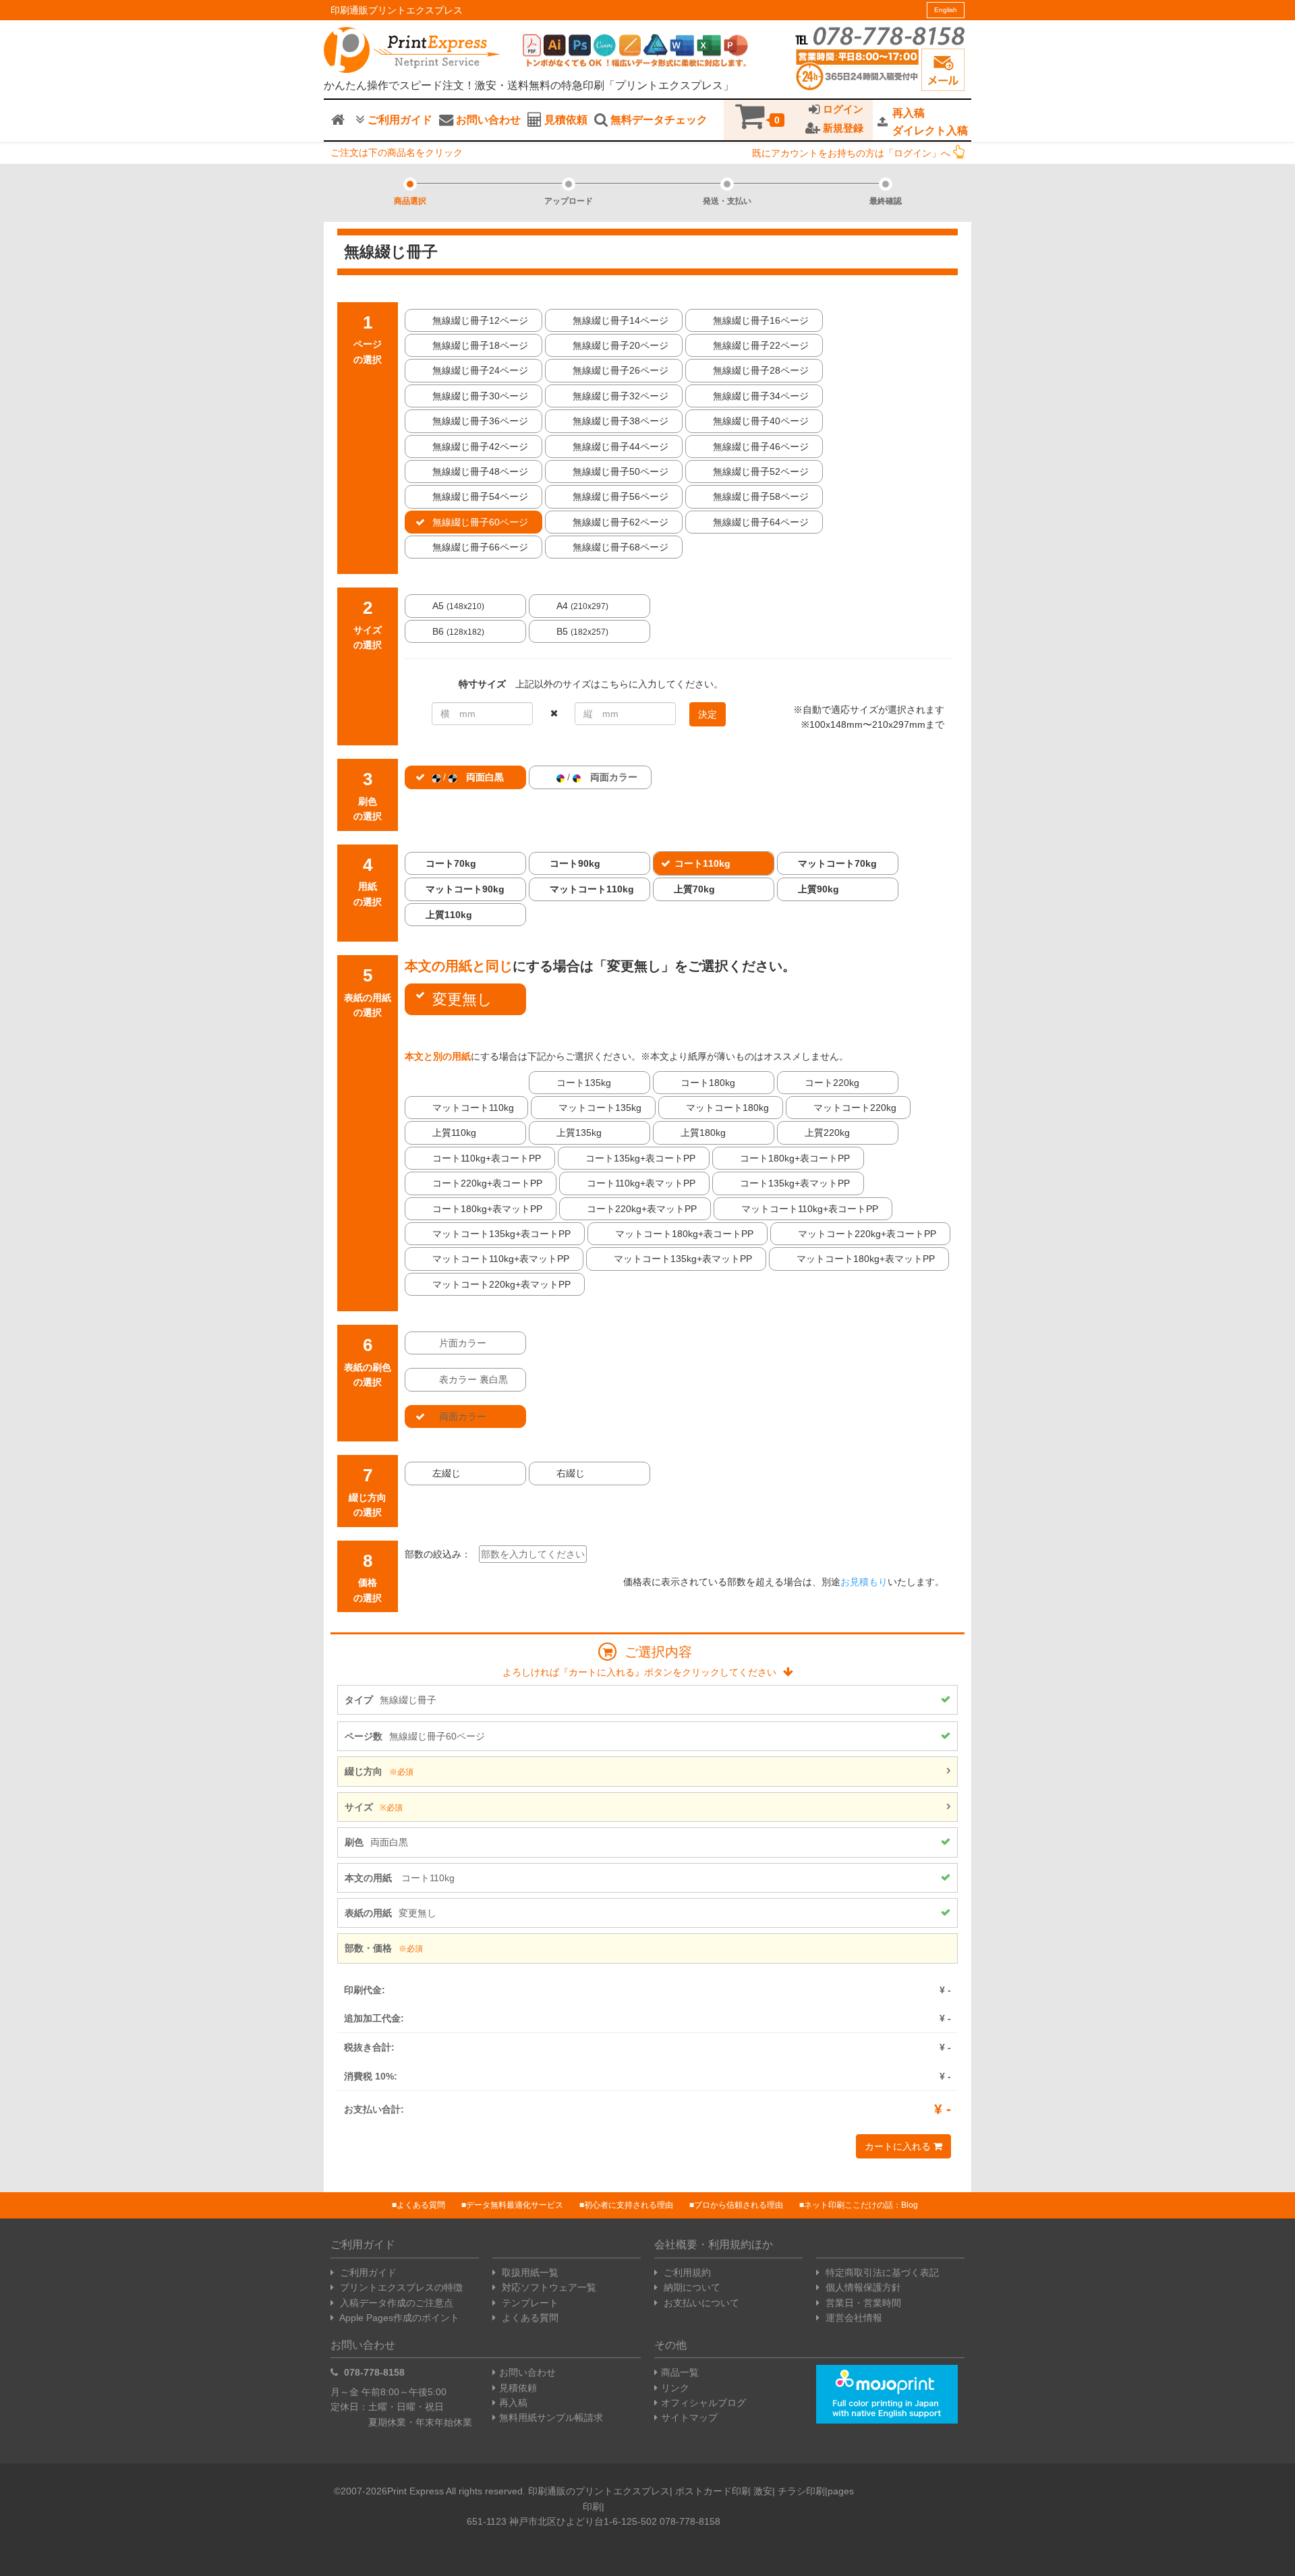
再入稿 (513, 2403)
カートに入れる (899, 2146)
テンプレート (529, 2303)
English (946, 10)
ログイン (842, 109)
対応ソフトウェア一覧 (548, 2287)
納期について (691, 2287)
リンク (675, 2388)
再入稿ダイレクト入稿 (930, 122)
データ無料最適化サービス (515, 2205)
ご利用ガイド (399, 120)
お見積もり (864, 1582)
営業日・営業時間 (862, 2303)
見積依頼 (565, 120)
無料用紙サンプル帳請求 (551, 2417)
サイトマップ (689, 2417)
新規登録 (842, 128)
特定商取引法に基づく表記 (881, 2272)
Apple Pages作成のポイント (398, 2318)
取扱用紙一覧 (529, 2272)
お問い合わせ (487, 120)
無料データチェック (658, 120)
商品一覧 (680, 2372)
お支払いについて (700, 2303)
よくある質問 (421, 2205)
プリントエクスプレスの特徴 (400, 2287)
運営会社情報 (853, 2318)
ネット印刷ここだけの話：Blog (861, 2205)
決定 (708, 714)
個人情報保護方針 (862, 2287)
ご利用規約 (686, 2272)
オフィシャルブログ (703, 2403)
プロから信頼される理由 (739, 2205)
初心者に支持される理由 (629, 2205)
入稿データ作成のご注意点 (395, 2303)
